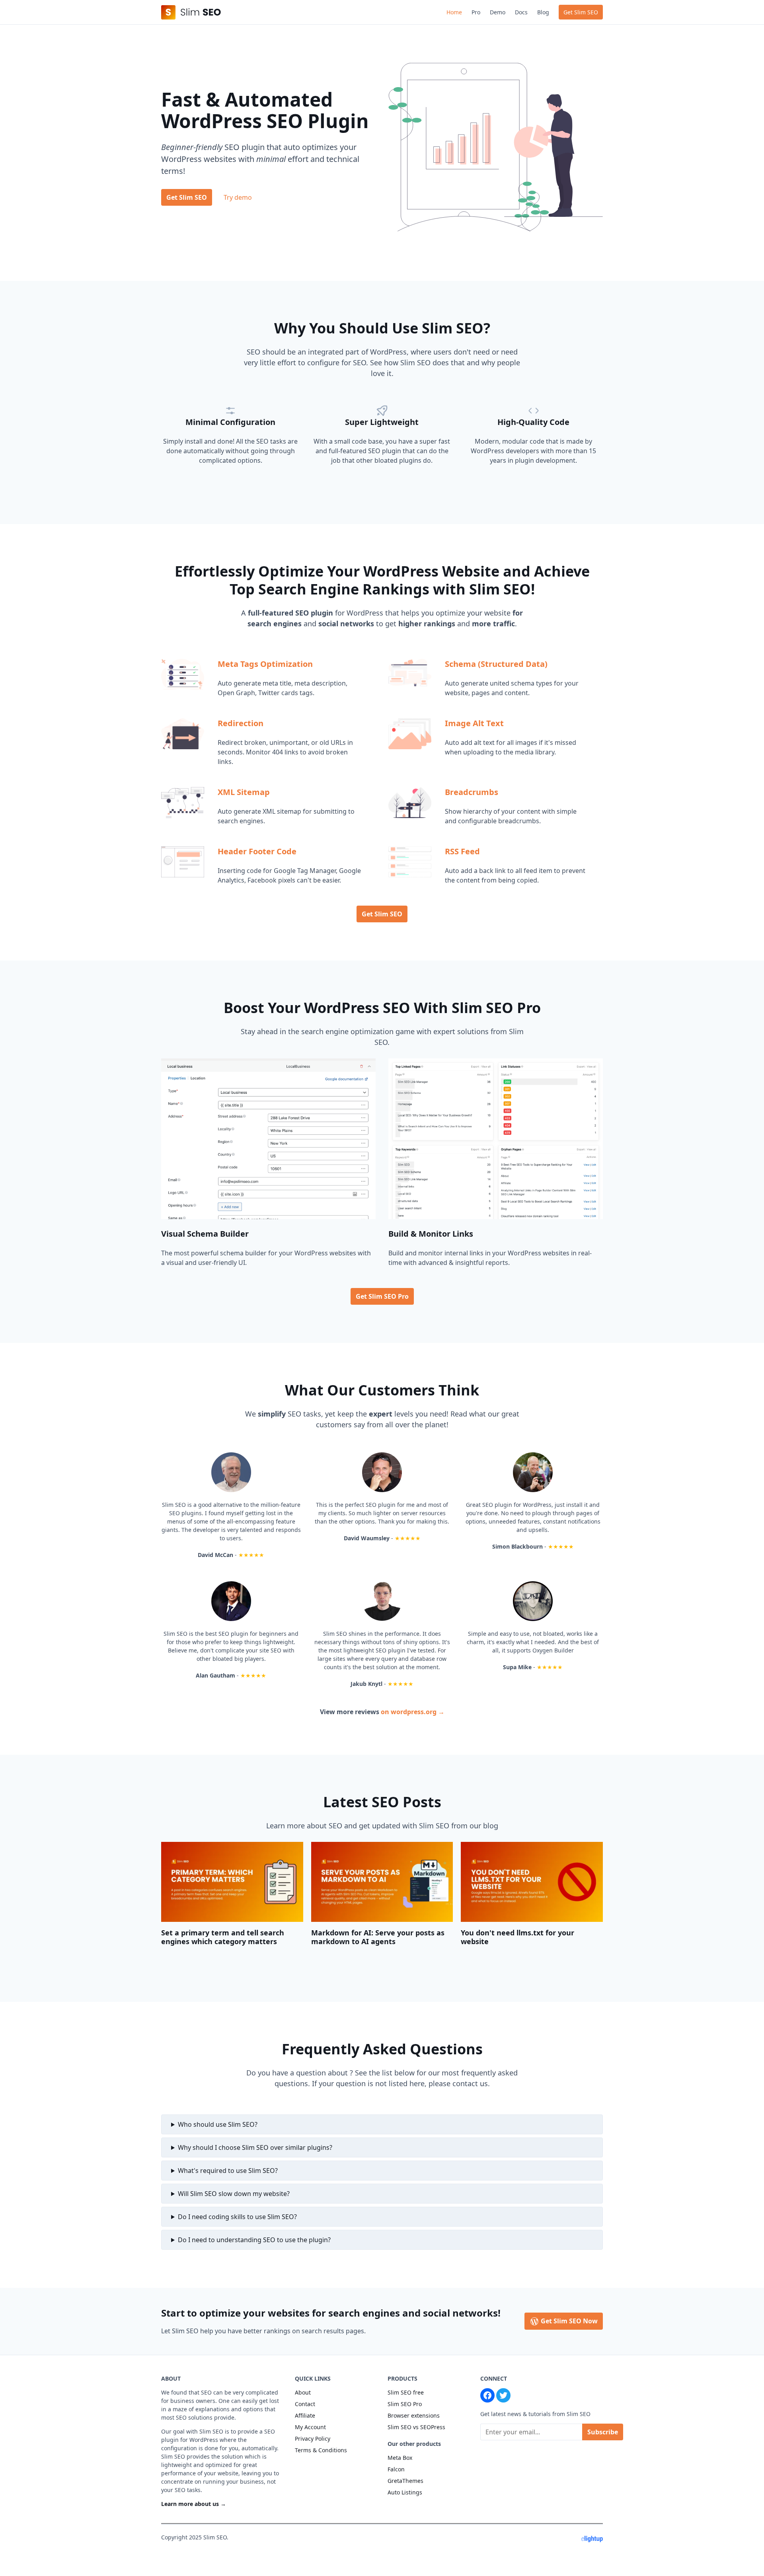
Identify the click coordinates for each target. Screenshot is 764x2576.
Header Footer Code (257, 851)
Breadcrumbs (472, 792)
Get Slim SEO (581, 12)
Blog (543, 12)
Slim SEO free (406, 2392)
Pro (476, 12)
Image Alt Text (474, 723)
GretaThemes (405, 2481)
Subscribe (603, 2432)
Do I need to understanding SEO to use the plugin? (254, 2240)
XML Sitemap (244, 792)
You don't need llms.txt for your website (517, 1937)
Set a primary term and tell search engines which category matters (223, 1937)
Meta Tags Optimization (265, 664)
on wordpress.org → (413, 1712)
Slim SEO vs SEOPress (416, 2427)
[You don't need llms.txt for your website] (532, 1882)
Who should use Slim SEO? (218, 2124)
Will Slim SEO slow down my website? (234, 2194)
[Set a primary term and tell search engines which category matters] (232, 1882)
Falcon (396, 2469)
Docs (521, 12)
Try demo (238, 197)
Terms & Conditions (321, 2450)
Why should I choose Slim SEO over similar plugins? (255, 2147)
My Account (310, 2427)
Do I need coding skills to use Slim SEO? (237, 2217)
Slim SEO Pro (405, 2404)
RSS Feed (462, 851)
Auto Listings (405, 2492)
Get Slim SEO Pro (382, 1296)
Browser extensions (414, 2415)
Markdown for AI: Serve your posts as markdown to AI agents (378, 1937)
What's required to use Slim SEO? (228, 2171)
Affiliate (305, 2415)
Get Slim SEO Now (568, 2321)
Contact (305, 2404)
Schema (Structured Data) (496, 664)
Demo (498, 12)
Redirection (241, 723)
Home (454, 12)
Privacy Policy (313, 2439)
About (303, 2392)
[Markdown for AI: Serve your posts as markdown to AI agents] (382, 1882)
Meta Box (400, 2458)
